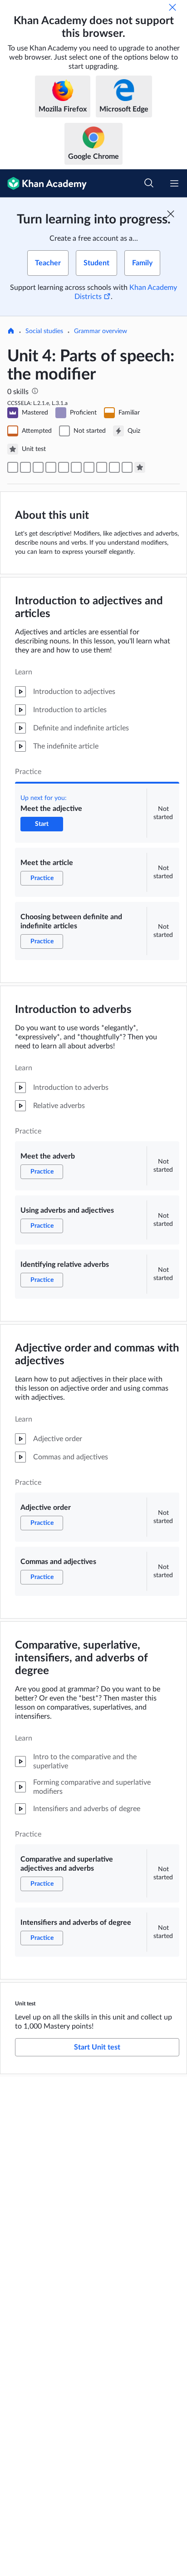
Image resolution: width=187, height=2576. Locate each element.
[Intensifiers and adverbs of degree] (127, 467)
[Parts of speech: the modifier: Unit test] (140, 467)
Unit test (25, 2004)
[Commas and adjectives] (102, 467)
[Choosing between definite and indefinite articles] (38, 467)
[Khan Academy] (43, 183)
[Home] (11, 332)
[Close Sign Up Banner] (171, 214)
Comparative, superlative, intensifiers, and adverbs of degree (81, 1658)
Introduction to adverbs (73, 1010)
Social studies (44, 331)
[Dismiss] (172, 7)
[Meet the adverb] (51, 467)
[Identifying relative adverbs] (76, 467)
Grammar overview (101, 331)
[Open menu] (174, 183)
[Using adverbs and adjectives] (64, 467)
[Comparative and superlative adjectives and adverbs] (114, 467)
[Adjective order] (89, 467)
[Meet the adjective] (13, 467)
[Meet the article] (25, 467)
